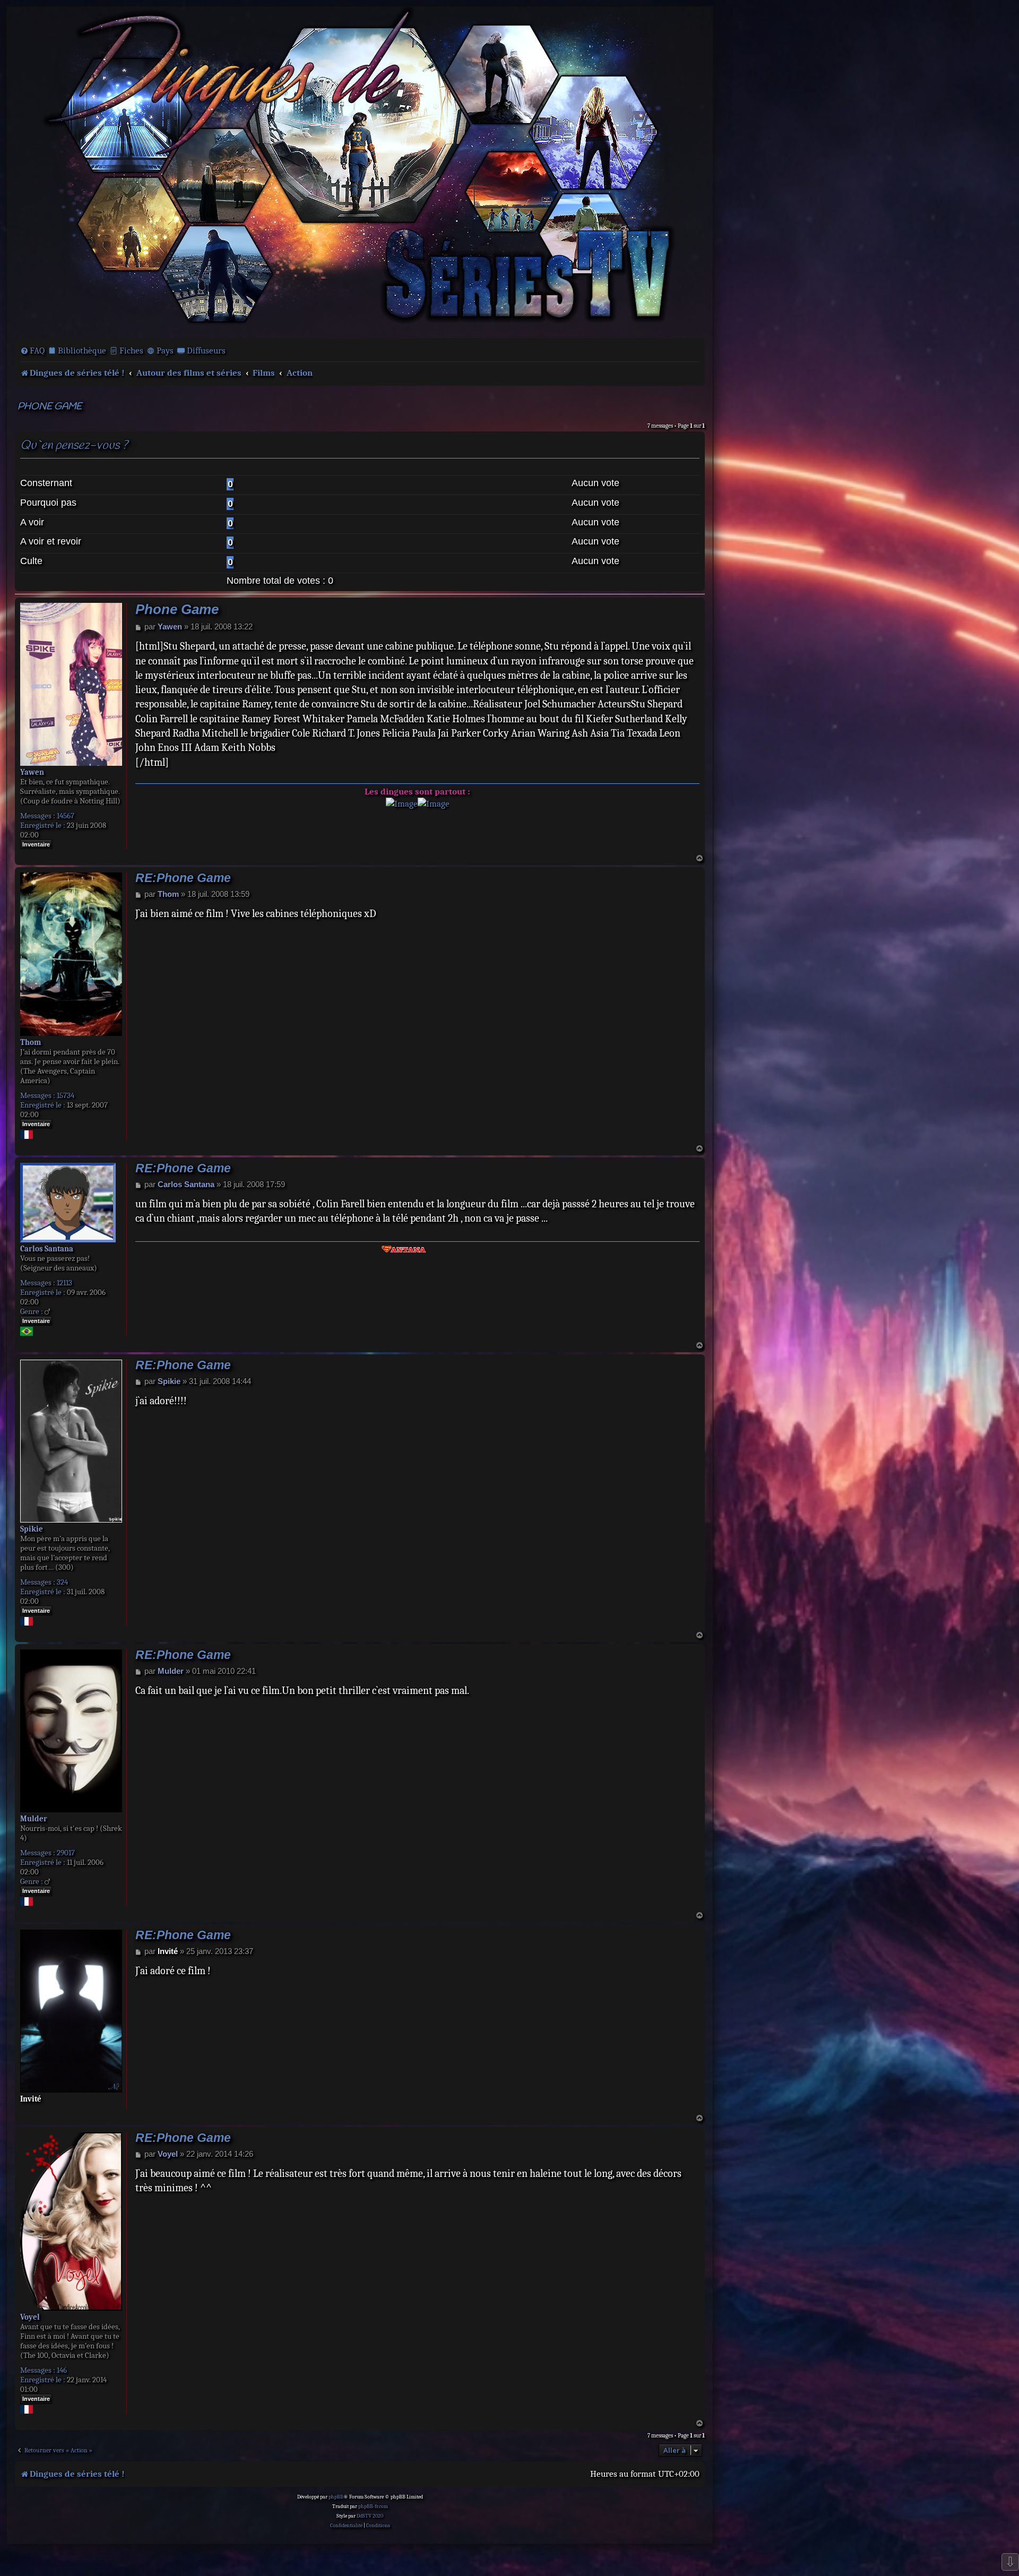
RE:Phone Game (183, 878)
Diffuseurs (206, 351)
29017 (66, 1853)
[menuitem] (32, 351)
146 (62, 2370)
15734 (66, 1095)
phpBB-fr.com (373, 2506)
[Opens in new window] (402, 804)
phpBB (336, 2497)
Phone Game (50, 407)
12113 (64, 1283)
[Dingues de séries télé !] (360, 171)
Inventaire (36, 844)
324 (62, 1582)
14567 (66, 816)
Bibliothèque (82, 351)
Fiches (131, 351)
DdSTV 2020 (370, 2516)
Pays (165, 351)
